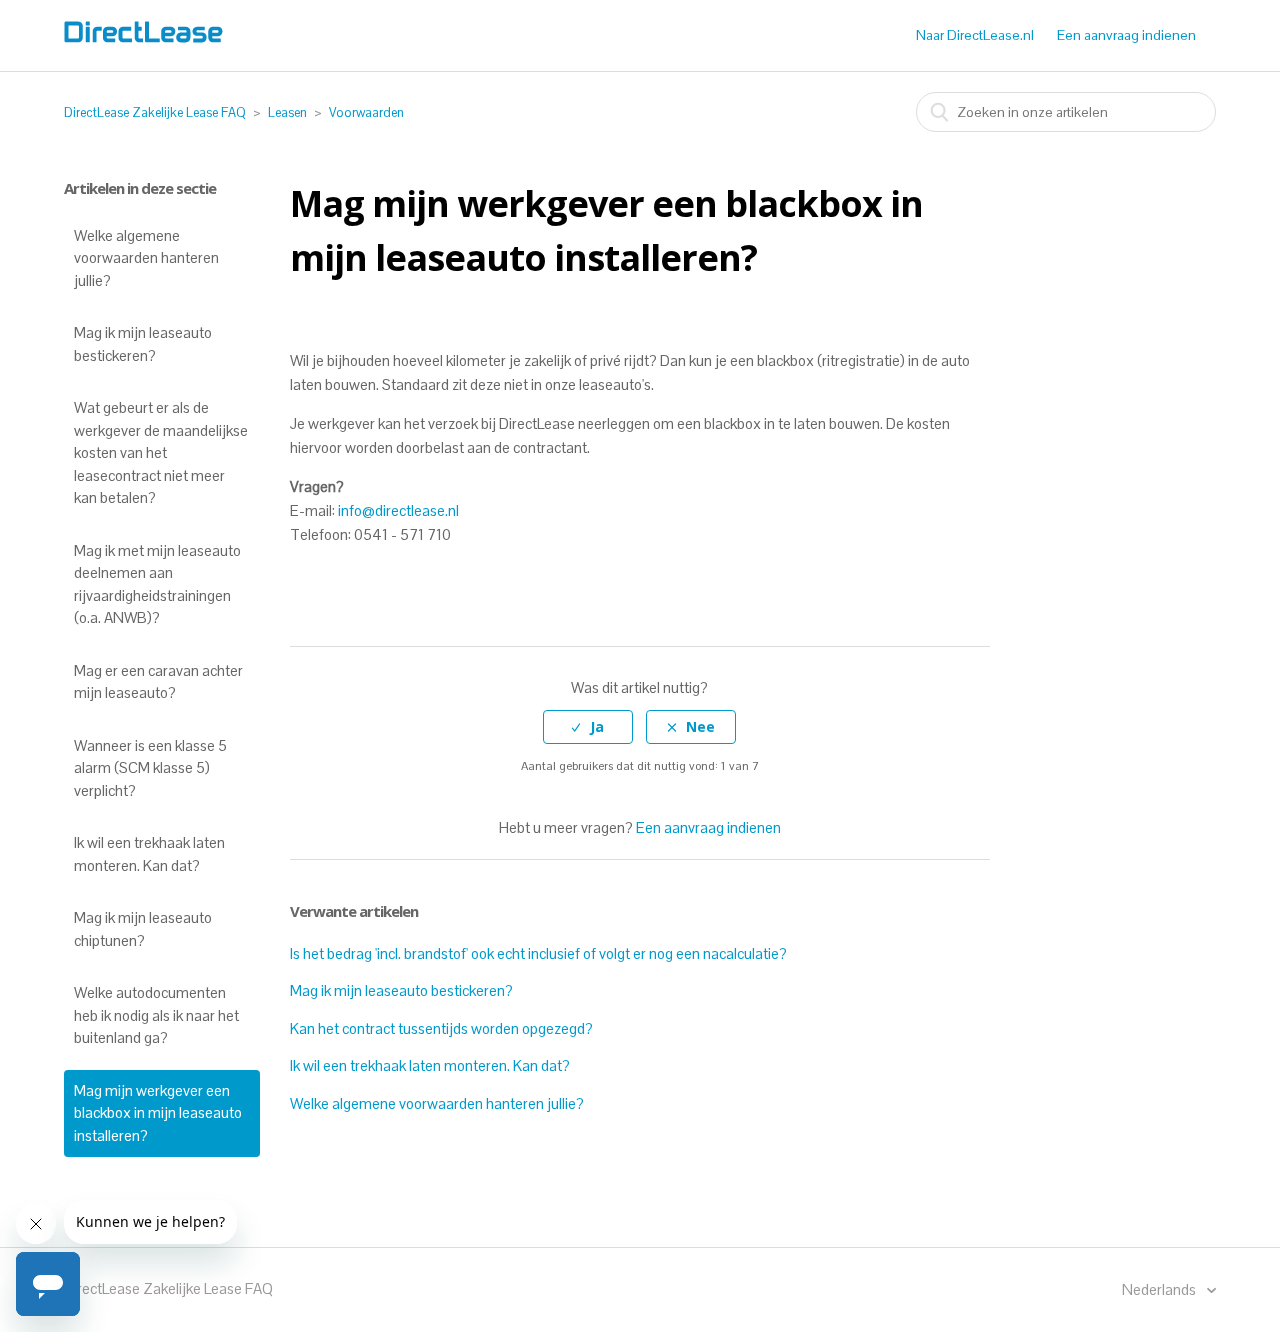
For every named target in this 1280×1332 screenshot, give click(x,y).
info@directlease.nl (398, 510)
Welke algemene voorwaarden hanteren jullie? (146, 258)
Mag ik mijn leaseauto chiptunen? (143, 929)
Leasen (287, 112)
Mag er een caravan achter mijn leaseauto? (158, 682)
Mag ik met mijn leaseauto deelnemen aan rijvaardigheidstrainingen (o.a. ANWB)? (157, 584)
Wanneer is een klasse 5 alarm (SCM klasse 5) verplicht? (150, 768)
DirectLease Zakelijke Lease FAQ (155, 112)
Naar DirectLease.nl (975, 35)
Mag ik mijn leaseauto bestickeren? (143, 344)
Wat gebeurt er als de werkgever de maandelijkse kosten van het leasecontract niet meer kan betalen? (161, 452)
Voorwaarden (366, 112)
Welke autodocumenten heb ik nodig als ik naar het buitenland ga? (156, 1015)
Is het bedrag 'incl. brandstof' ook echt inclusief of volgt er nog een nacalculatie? (538, 953)
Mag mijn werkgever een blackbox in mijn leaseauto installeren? (158, 1113)
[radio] (588, 727)
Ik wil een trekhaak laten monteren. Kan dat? (149, 854)
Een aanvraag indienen (1126, 35)
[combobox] (1066, 112)
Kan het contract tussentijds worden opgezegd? (441, 1028)
